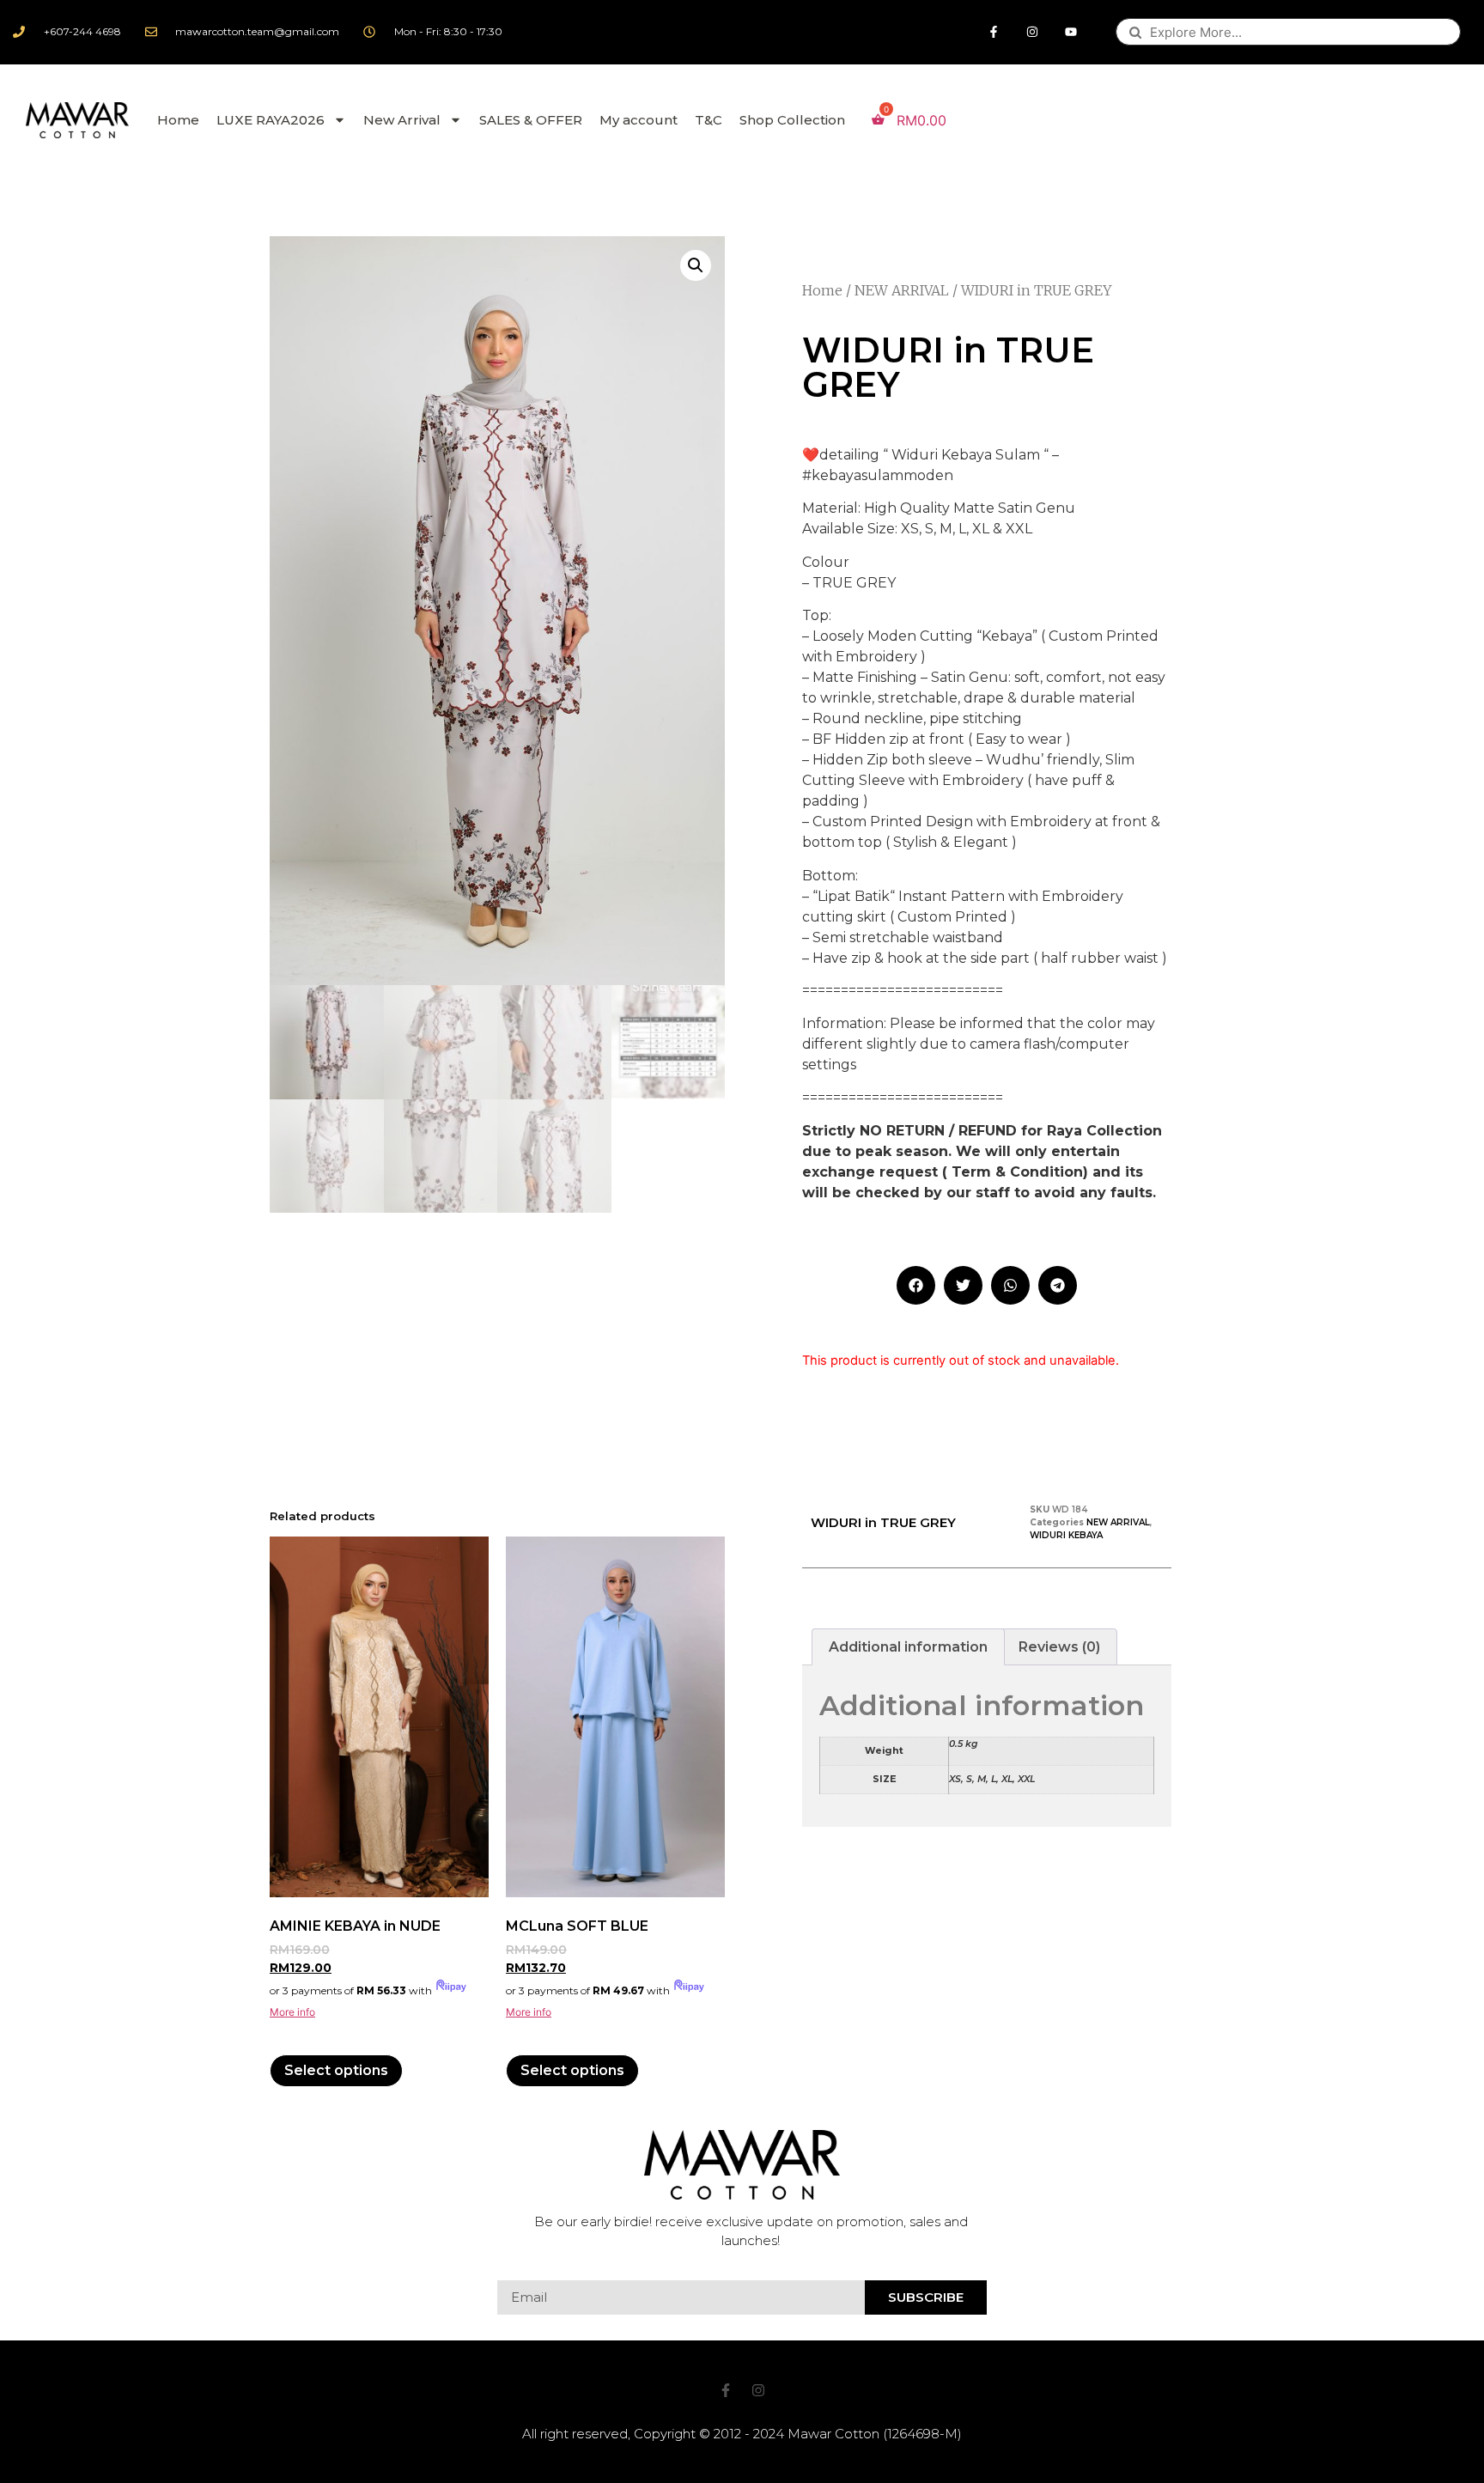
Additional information (908, 1647)
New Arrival (402, 120)
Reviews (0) (1059, 1647)
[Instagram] (1033, 32)
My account (639, 120)
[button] (916, 1285)
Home (178, 120)
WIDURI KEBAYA (1066, 1535)
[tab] (908, 1647)
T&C (709, 120)
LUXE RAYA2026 (271, 120)
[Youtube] (1071, 32)
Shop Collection (792, 120)
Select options (336, 2070)
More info (292, 2012)
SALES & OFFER (531, 120)
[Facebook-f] (994, 32)
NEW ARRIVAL (902, 290)
